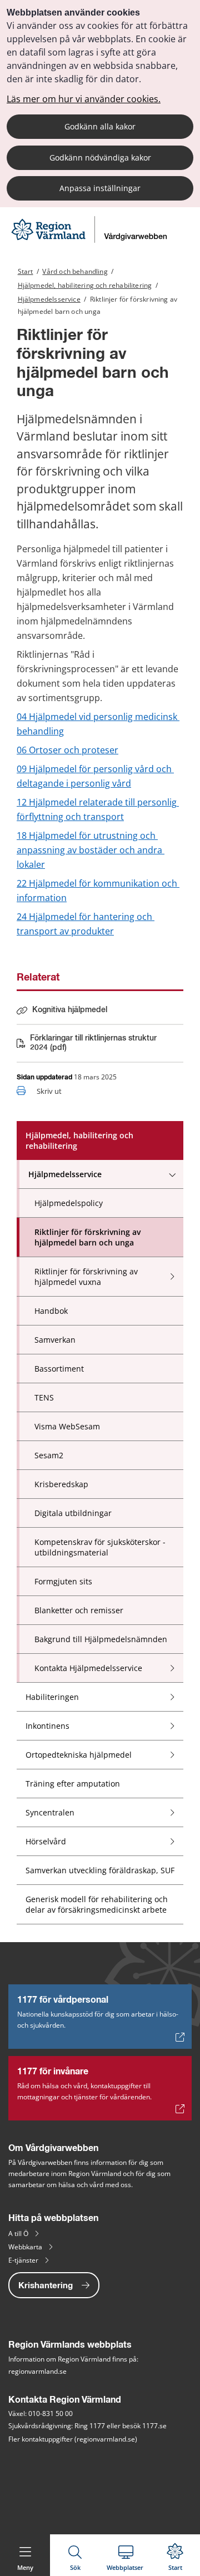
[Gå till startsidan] (91, 240)
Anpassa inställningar (100, 188)
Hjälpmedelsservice (49, 299)
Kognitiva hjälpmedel (70, 1010)
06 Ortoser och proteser (67, 750)
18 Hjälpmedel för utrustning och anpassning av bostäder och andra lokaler (91, 850)
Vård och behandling (75, 271)
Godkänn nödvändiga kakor (100, 157)
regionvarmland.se (37, 2371)
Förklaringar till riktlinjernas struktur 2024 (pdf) (93, 1043)
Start (26, 271)
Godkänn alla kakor (100, 126)
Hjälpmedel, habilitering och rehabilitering (85, 285)
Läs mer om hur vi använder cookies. (84, 99)
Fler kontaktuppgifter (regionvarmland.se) (73, 2439)
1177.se (154, 2426)
